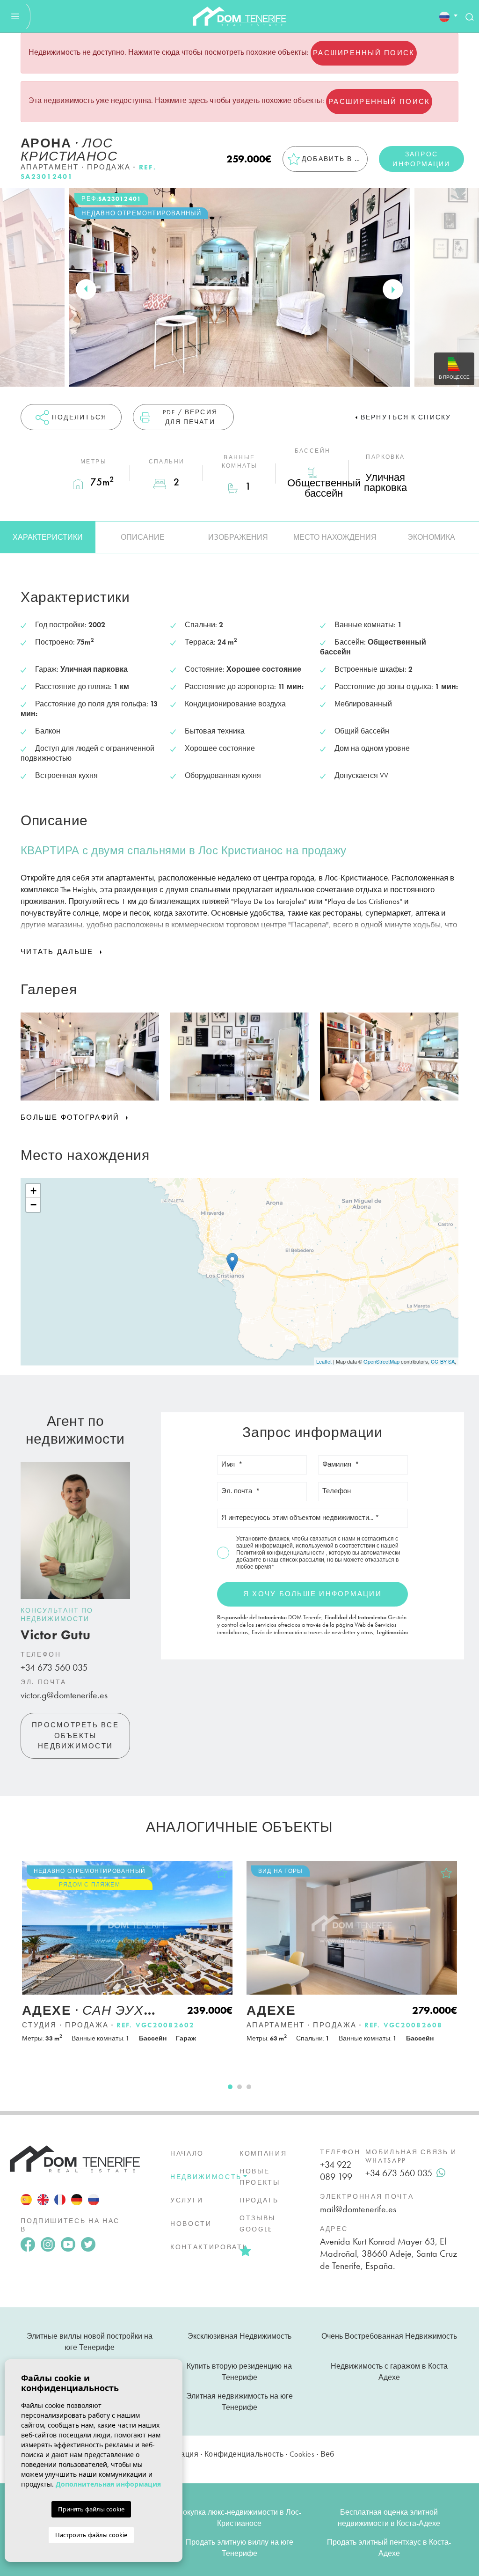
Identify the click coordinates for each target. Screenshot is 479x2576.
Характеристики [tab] (48, 537)
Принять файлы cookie (91, 2509)
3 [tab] (249, 2087)
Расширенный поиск (364, 53)
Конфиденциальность (244, 2454)
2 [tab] (239, 2087)
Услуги (187, 2200)
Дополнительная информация (108, 2484)
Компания (263, 2153)
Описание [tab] (143, 537)
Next (393, 289)
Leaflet (324, 1361)
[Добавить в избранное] (222, 1873)
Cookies (302, 2454)
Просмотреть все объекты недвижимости (75, 1736)
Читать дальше (58, 952)
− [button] (33, 1205)
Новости (191, 2224)
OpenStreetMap (381, 1361)
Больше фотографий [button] (72, 1117)
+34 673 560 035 (54, 1667)
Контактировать (209, 2247)
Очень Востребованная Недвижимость (389, 2336)
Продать (259, 2200)
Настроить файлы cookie (91, 2535)
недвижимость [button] (206, 2177)
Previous (86, 289)
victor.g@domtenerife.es (64, 1695)
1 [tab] (230, 2087)
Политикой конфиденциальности (281, 1553)
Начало (187, 2153)
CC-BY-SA (443, 1361)
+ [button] (33, 1191)
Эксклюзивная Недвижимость (239, 2336)
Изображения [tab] (238, 537)
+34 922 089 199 (336, 2171)
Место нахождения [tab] (335, 537)
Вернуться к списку (406, 417)
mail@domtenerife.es (358, 2209)
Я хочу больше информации (312, 1594)
